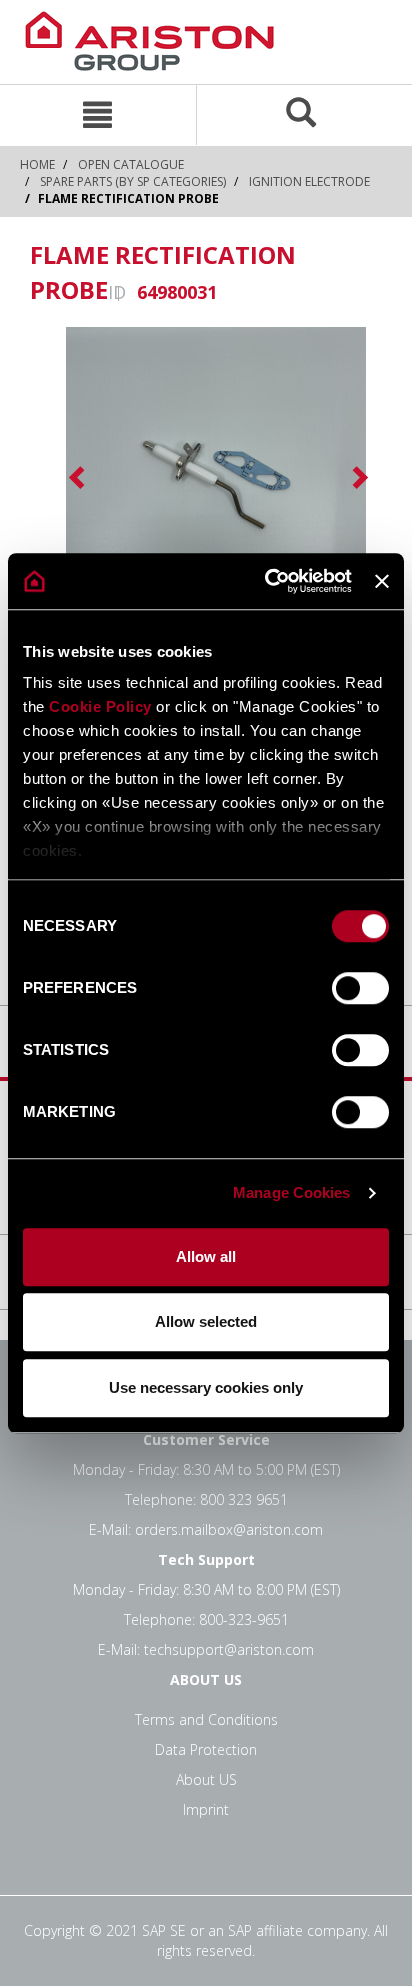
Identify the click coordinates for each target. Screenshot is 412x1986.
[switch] (360, 988)
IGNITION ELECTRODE (309, 181)
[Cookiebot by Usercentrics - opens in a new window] (267, 581)
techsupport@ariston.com (229, 1649)
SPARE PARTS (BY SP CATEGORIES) (133, 181)
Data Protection (206, 1749)
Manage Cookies (291, 1192)
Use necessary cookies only (206, 1387)
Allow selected (206, 1321)
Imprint (206, 1809)
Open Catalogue (131, 164)
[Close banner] (382, 581)
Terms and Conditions (206, 1719)
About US (206, 1779)
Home (37, 164)
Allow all (206, 1256)
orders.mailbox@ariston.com (229, 1529)
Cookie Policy (100, 706)
